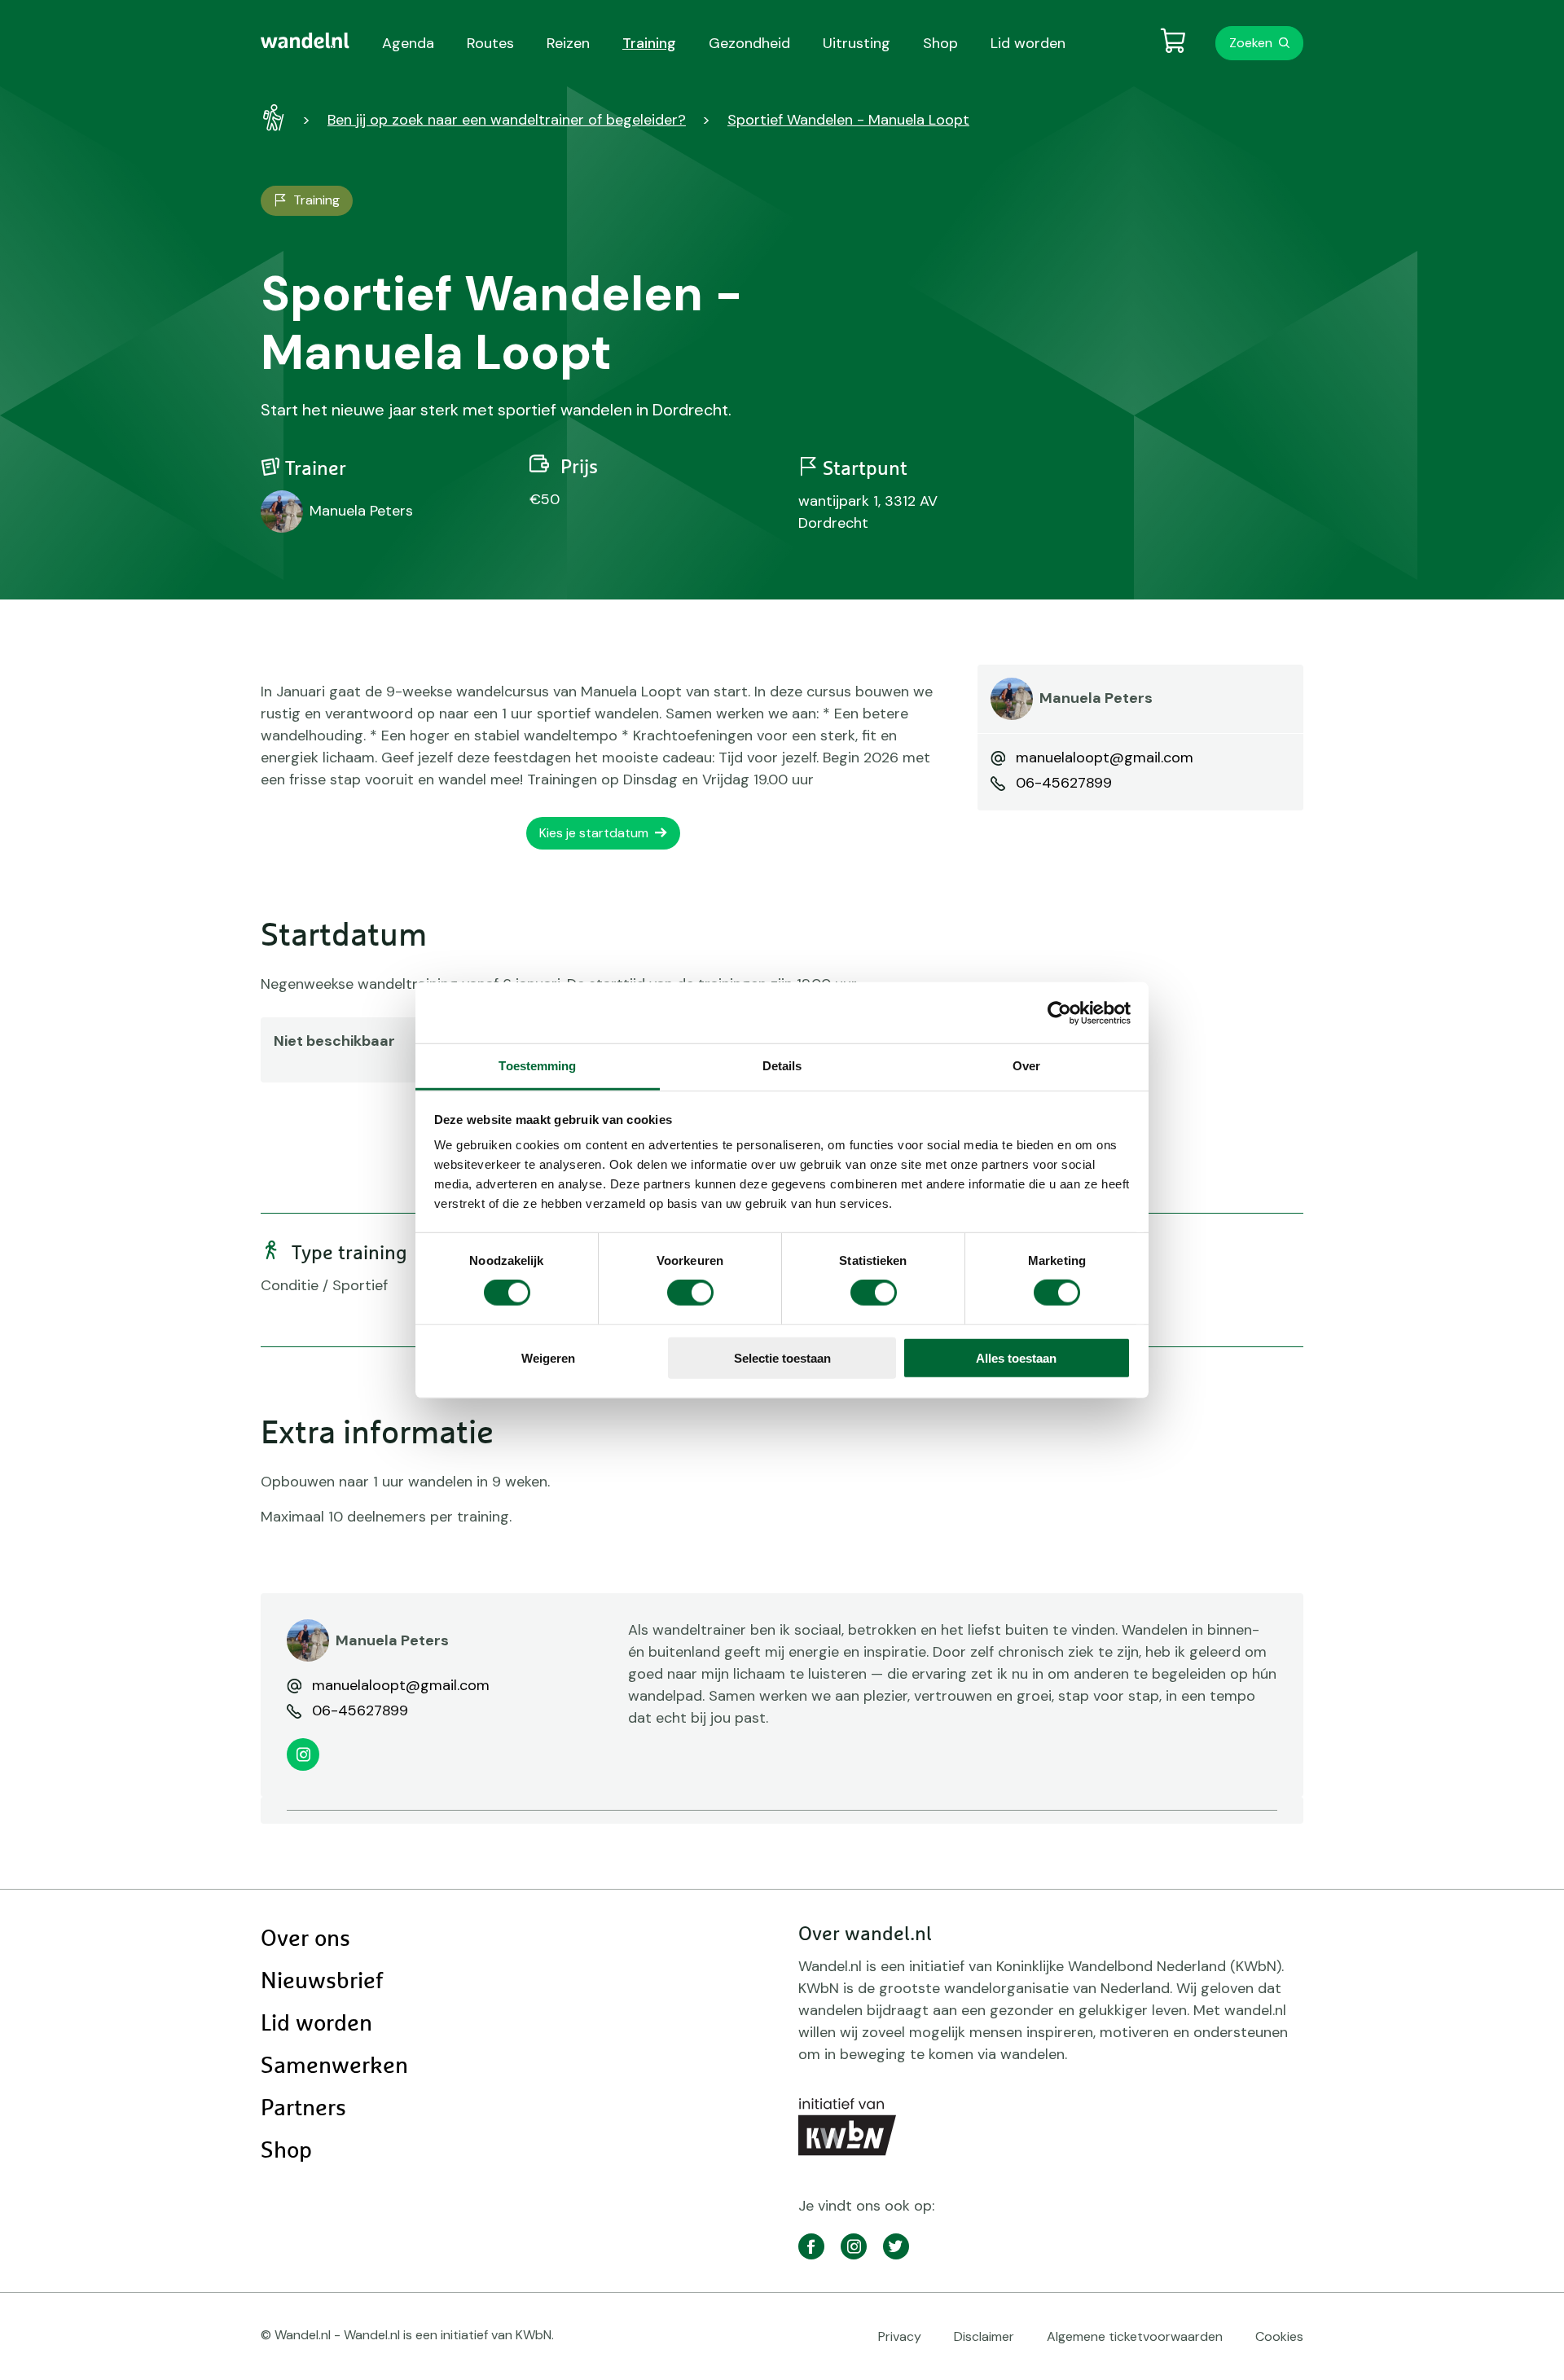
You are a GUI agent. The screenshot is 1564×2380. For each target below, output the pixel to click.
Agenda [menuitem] (408, 43)
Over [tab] (1026, 1066)
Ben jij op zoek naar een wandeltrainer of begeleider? (507, 120)
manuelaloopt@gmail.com (1105, 757)
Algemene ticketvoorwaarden (1135, 2336)
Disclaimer (984, 2336)
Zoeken (1251, 43)
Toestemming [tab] (537, 1066)
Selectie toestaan (782, 1358)
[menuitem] (305, 41)
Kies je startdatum (594, 833)
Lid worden (316, 2024)
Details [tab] (782, 1066)
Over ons (305, 1939)
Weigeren (548, 1358)
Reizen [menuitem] (568, 43)
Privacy (900, 2336)
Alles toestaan (1016, 1358)
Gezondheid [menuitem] (749, 43)
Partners (303, 2109)
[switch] (690, 1293)
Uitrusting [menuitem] (857, 43)
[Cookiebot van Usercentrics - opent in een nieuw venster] (1059, 1012)
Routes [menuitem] (490, 43)
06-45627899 (1064, 783)
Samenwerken (334, 2066)
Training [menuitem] (649, 43)
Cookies (1279, 2336)
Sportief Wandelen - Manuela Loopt (848, 120)
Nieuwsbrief (322, 1982)
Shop (286, 2151)
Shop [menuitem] (940, 43)
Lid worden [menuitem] (1028, 43)
